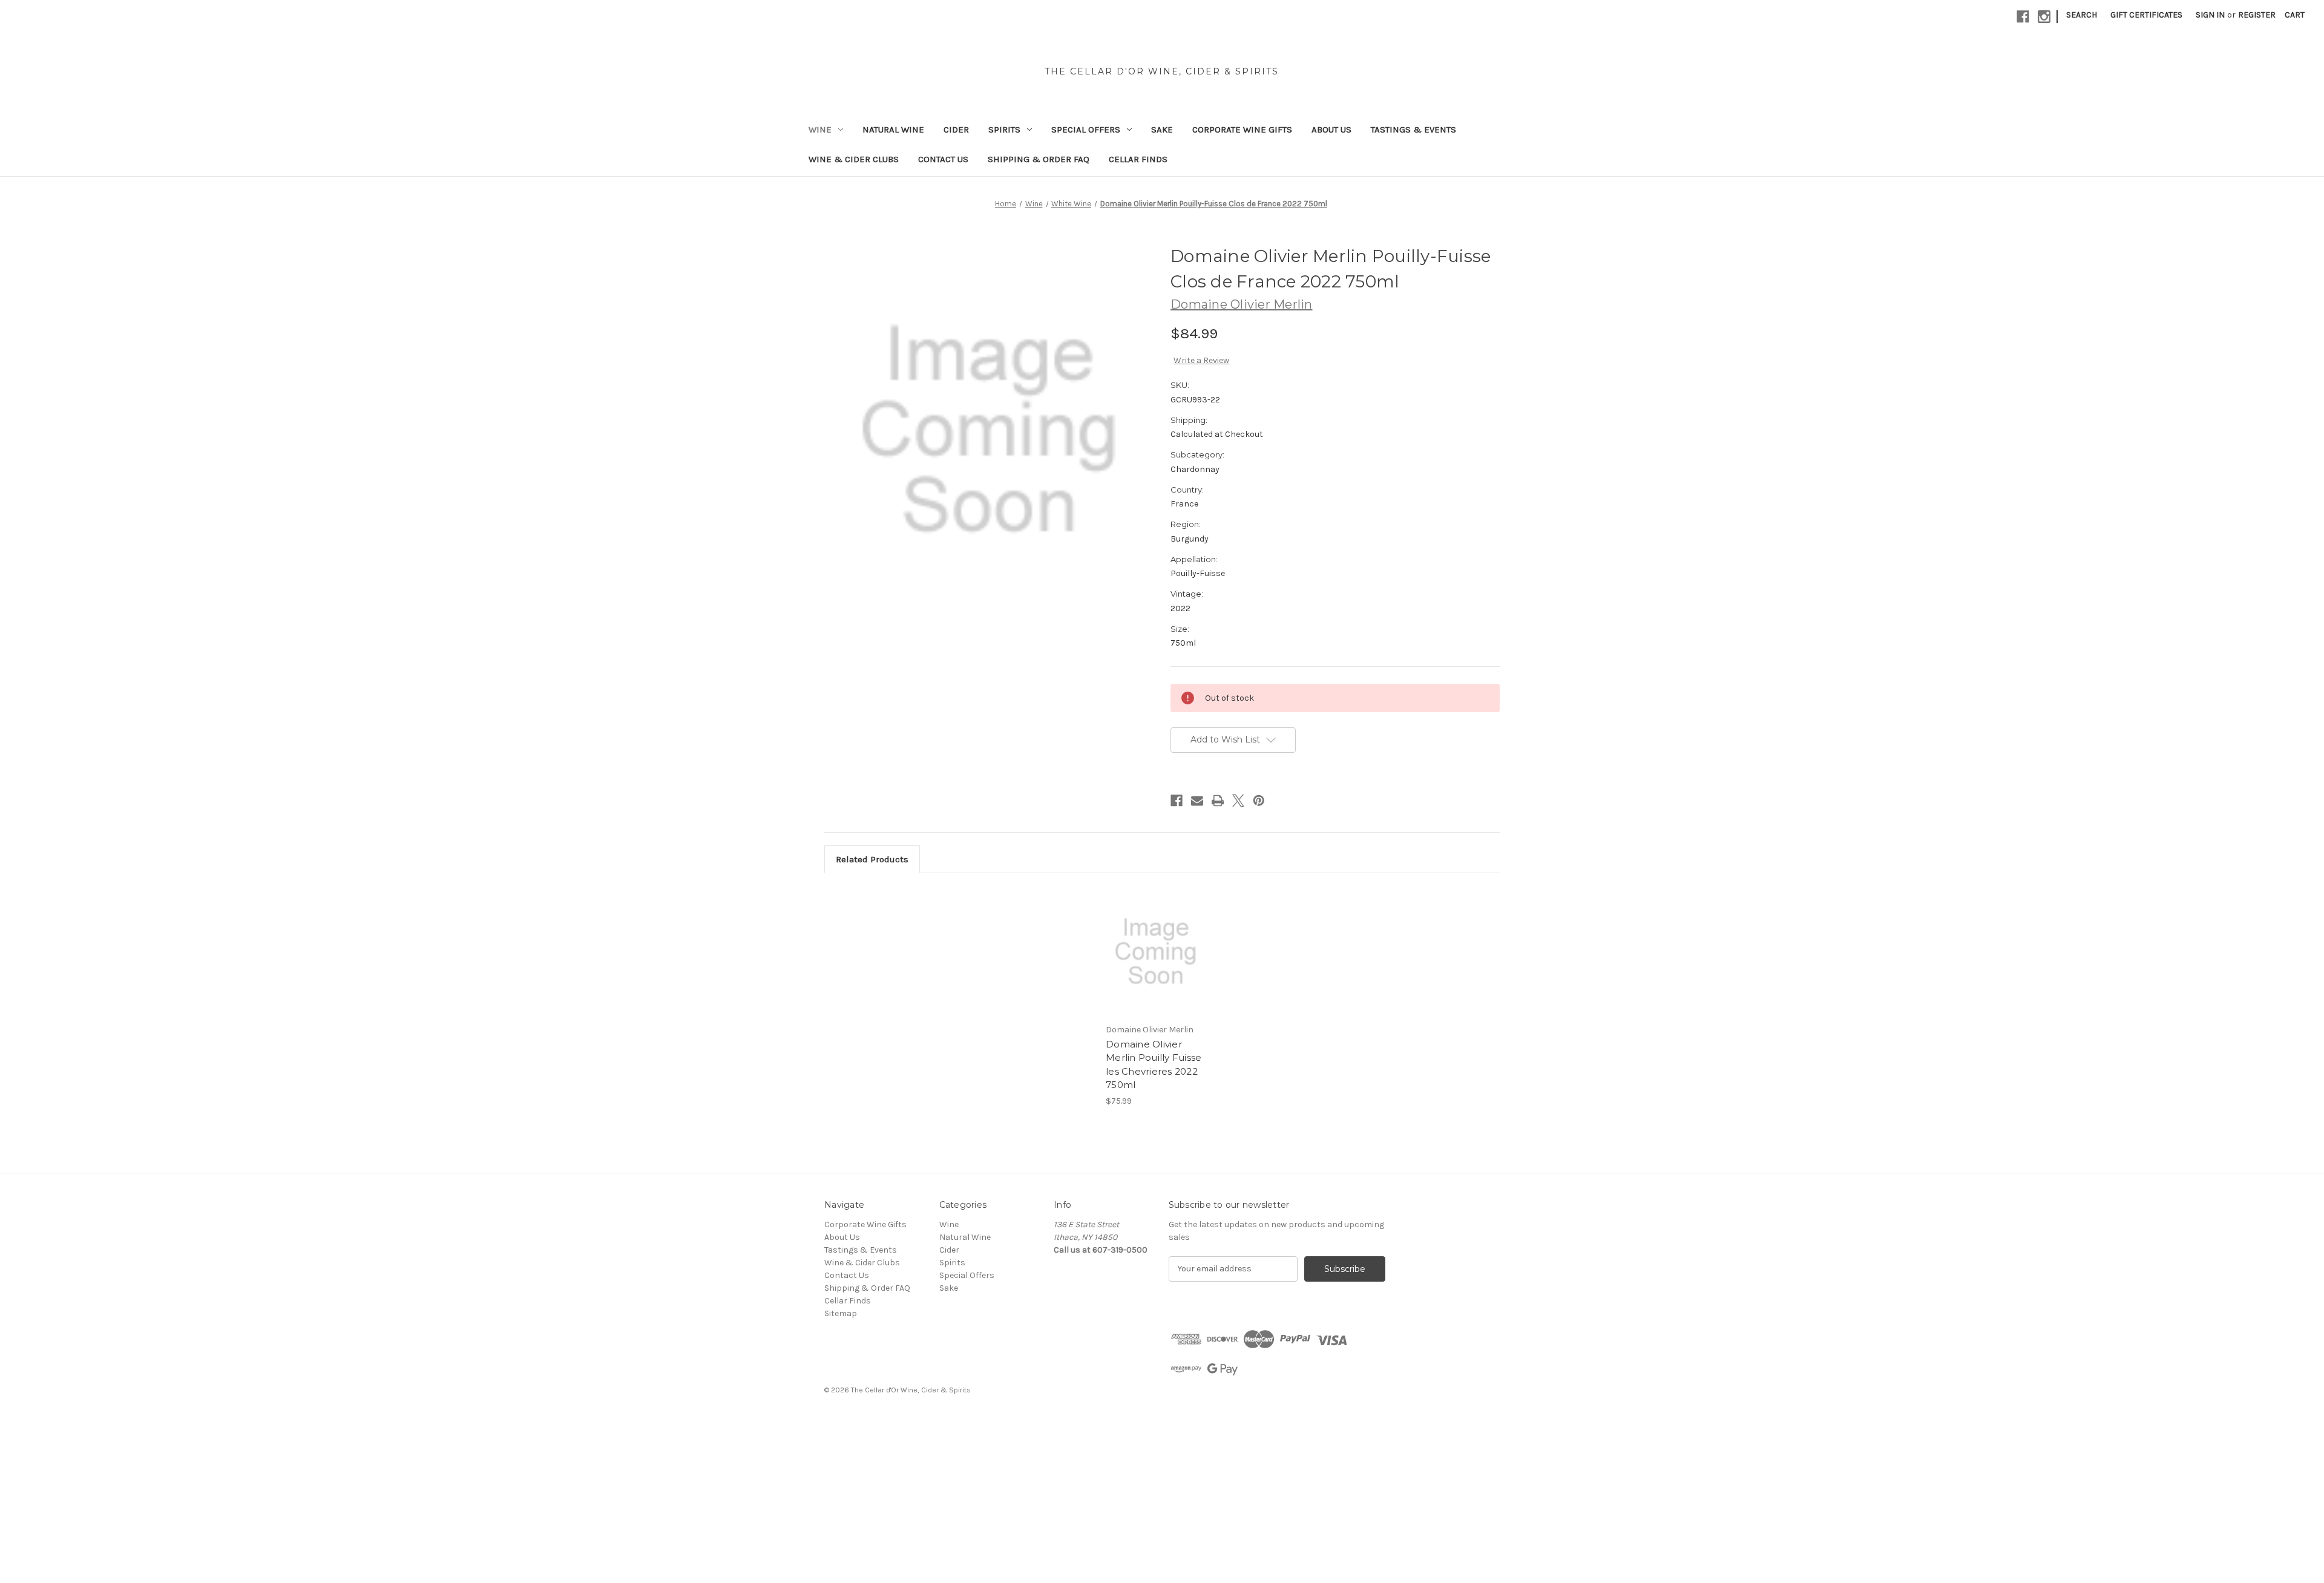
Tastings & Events (1413, 129)
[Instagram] (2044, 17)
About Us (1331, 129)
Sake (1162, 129)
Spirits (1004, 129)
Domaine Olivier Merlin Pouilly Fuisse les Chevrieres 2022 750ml (1154, 1065)
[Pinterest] (1259, 801)
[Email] (1197, 801)
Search (2082, 15)
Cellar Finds (1138, 159)
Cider (956, 129)
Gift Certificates (2146, 15)
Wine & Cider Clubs (854, 159)
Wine (820, 129)
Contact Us (943, 159)
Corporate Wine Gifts (1242, 129)
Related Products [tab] (872, 859)
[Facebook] (2023, 17)
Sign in (2210, 15)
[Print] (1218, 801)
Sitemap (841, 1313)
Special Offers (1086, 129)
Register (2257, 15)
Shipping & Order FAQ (1039, 159)
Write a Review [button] (1201, 360)
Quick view (1155, 941)
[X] (1238, 801)
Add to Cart (1156, 962)
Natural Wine (893, 129)
